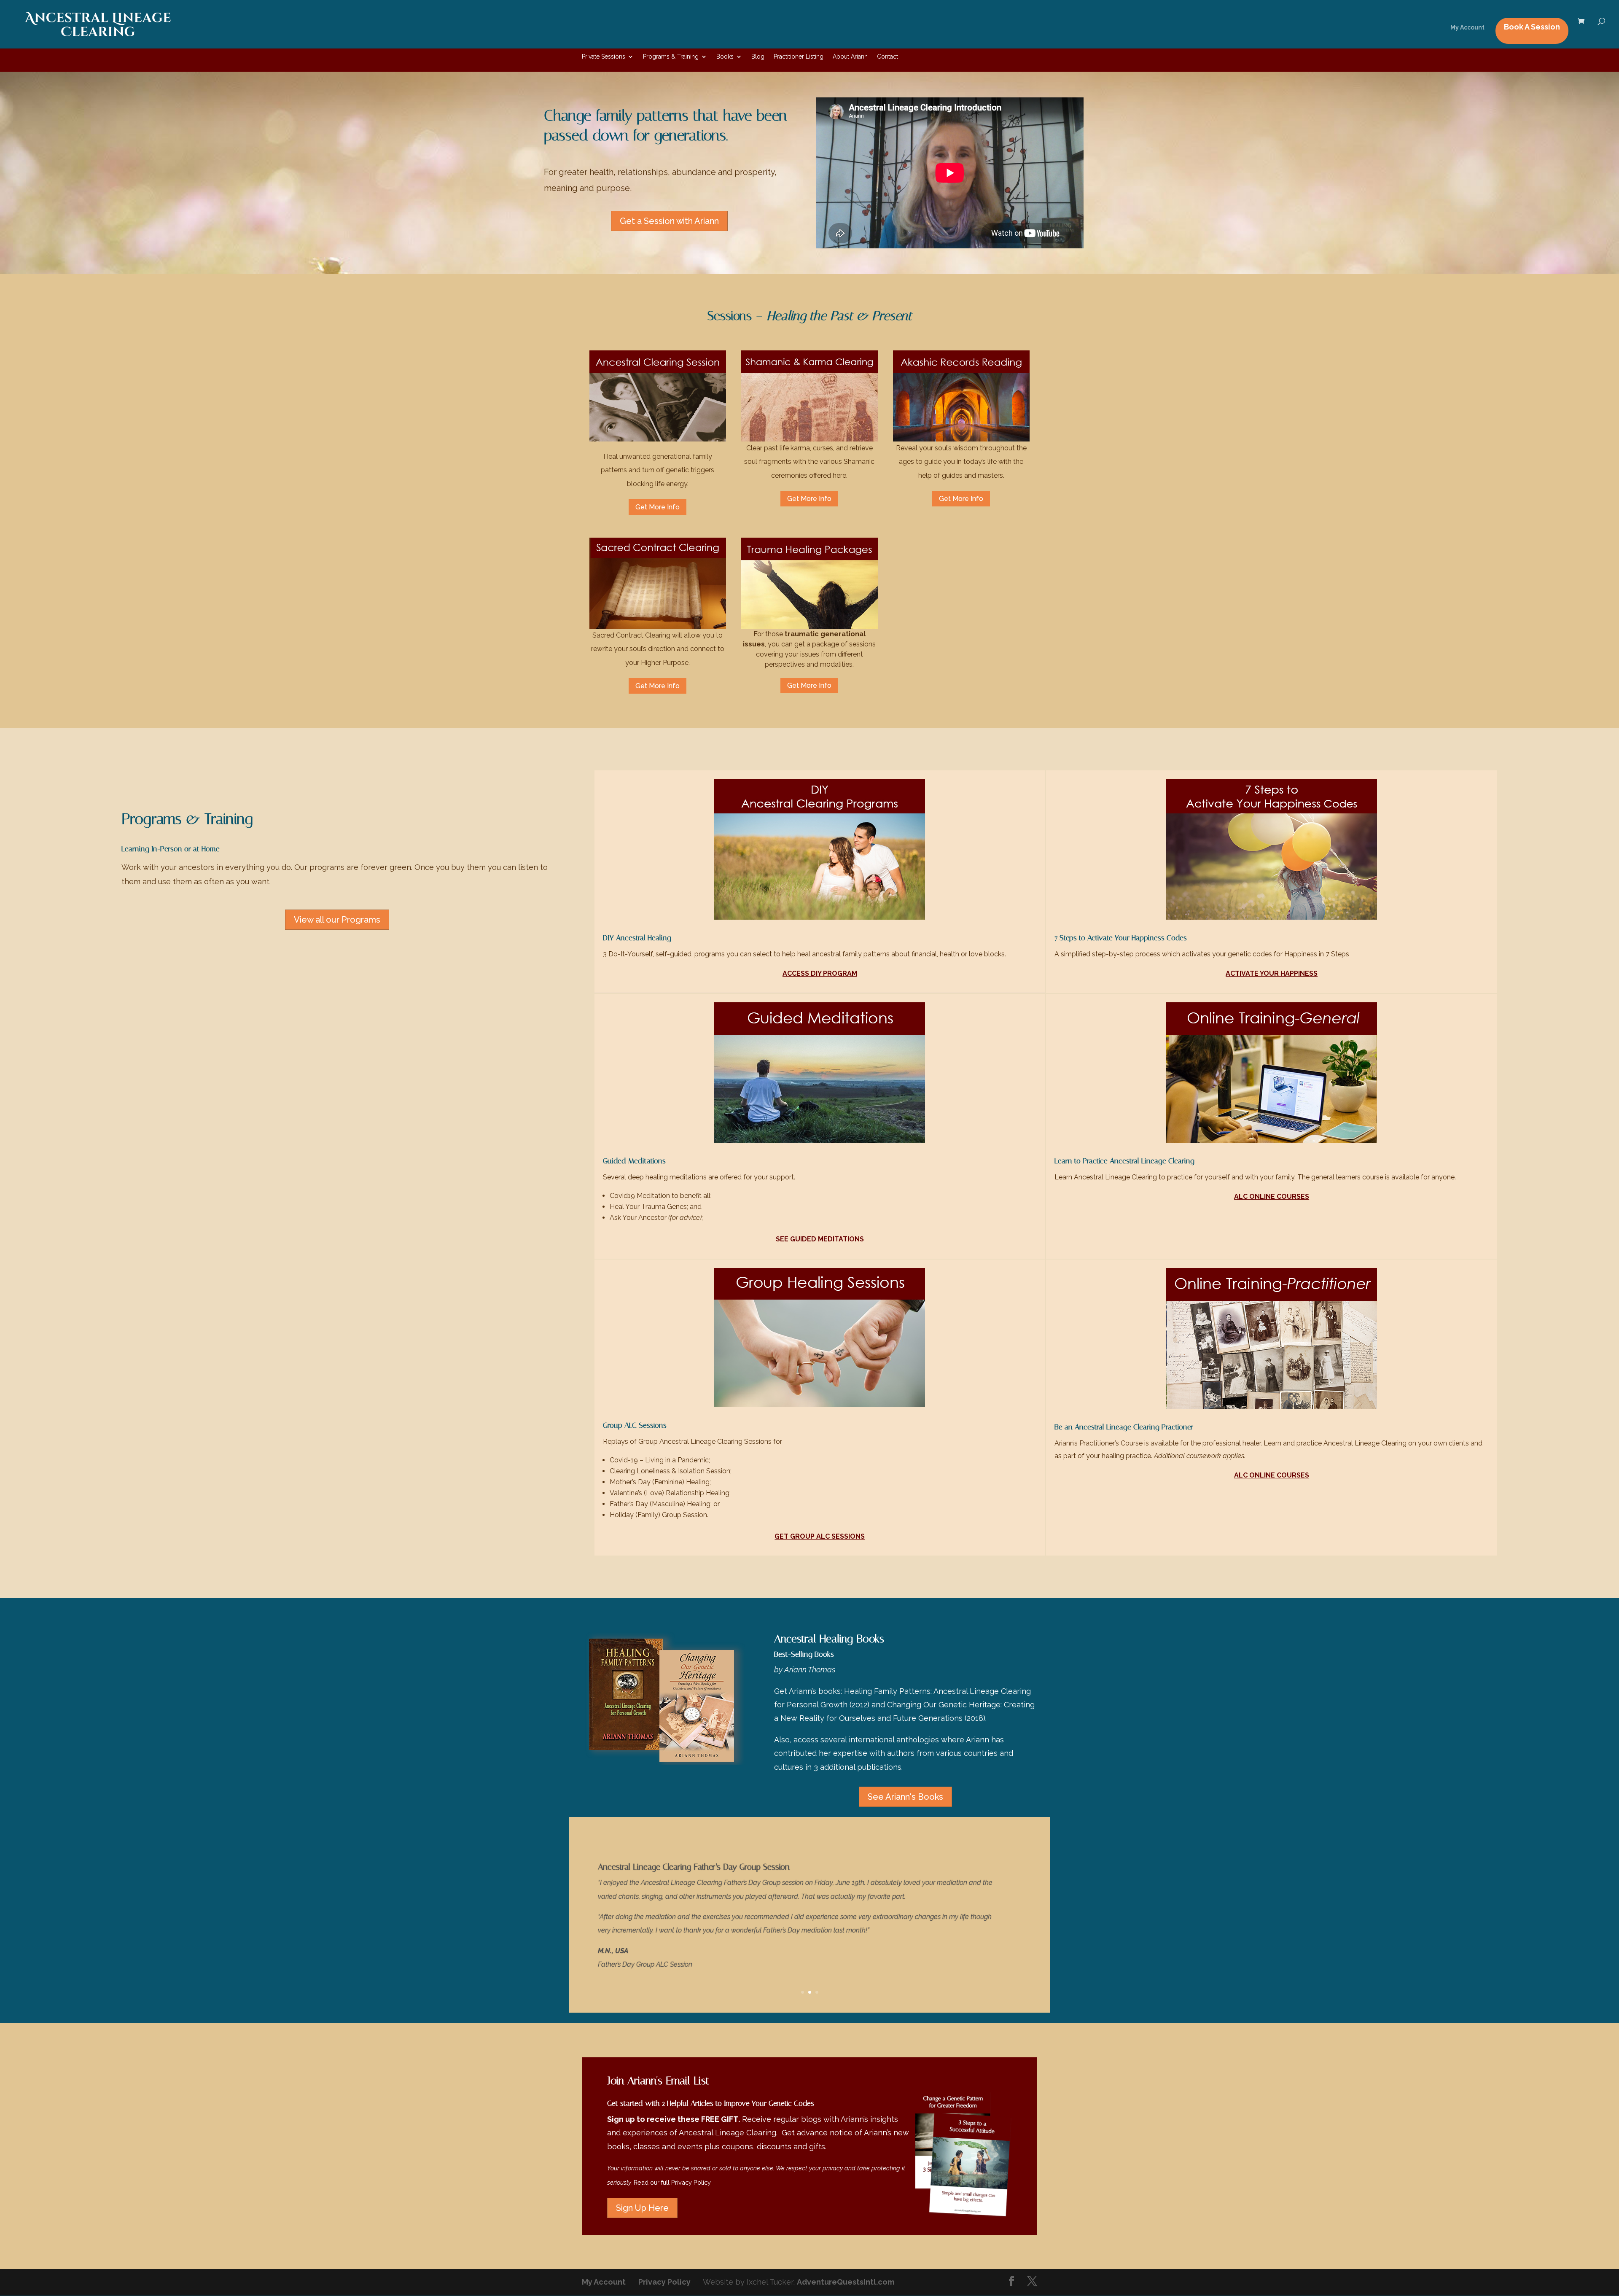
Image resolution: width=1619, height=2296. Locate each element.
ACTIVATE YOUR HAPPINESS (1272, 973)
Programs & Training (671, 57)
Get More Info (658, 507)
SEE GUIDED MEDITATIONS (820, 1239)
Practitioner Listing (799, 57)
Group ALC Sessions (635, 1425)
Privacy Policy (691, 2182)
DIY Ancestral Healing (637, 938)
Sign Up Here (642, 2208)
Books (725, 57)
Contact (887, 57)
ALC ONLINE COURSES (1272, 1196)
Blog (758, 57)
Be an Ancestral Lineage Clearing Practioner (1124, 1427)
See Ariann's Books (905, 1797)
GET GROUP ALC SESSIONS (820, 1536)
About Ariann (850, 57)
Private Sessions (604, 57)
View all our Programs (337, 920)
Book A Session (1532, 27)
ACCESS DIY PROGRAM (820, 973)
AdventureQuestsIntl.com (846, 2282)
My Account (1467, 28)
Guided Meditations (634, 1161)
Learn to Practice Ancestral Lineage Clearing (1124, 1161)
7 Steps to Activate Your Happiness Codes (1121, 938)
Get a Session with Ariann (669, 221)
